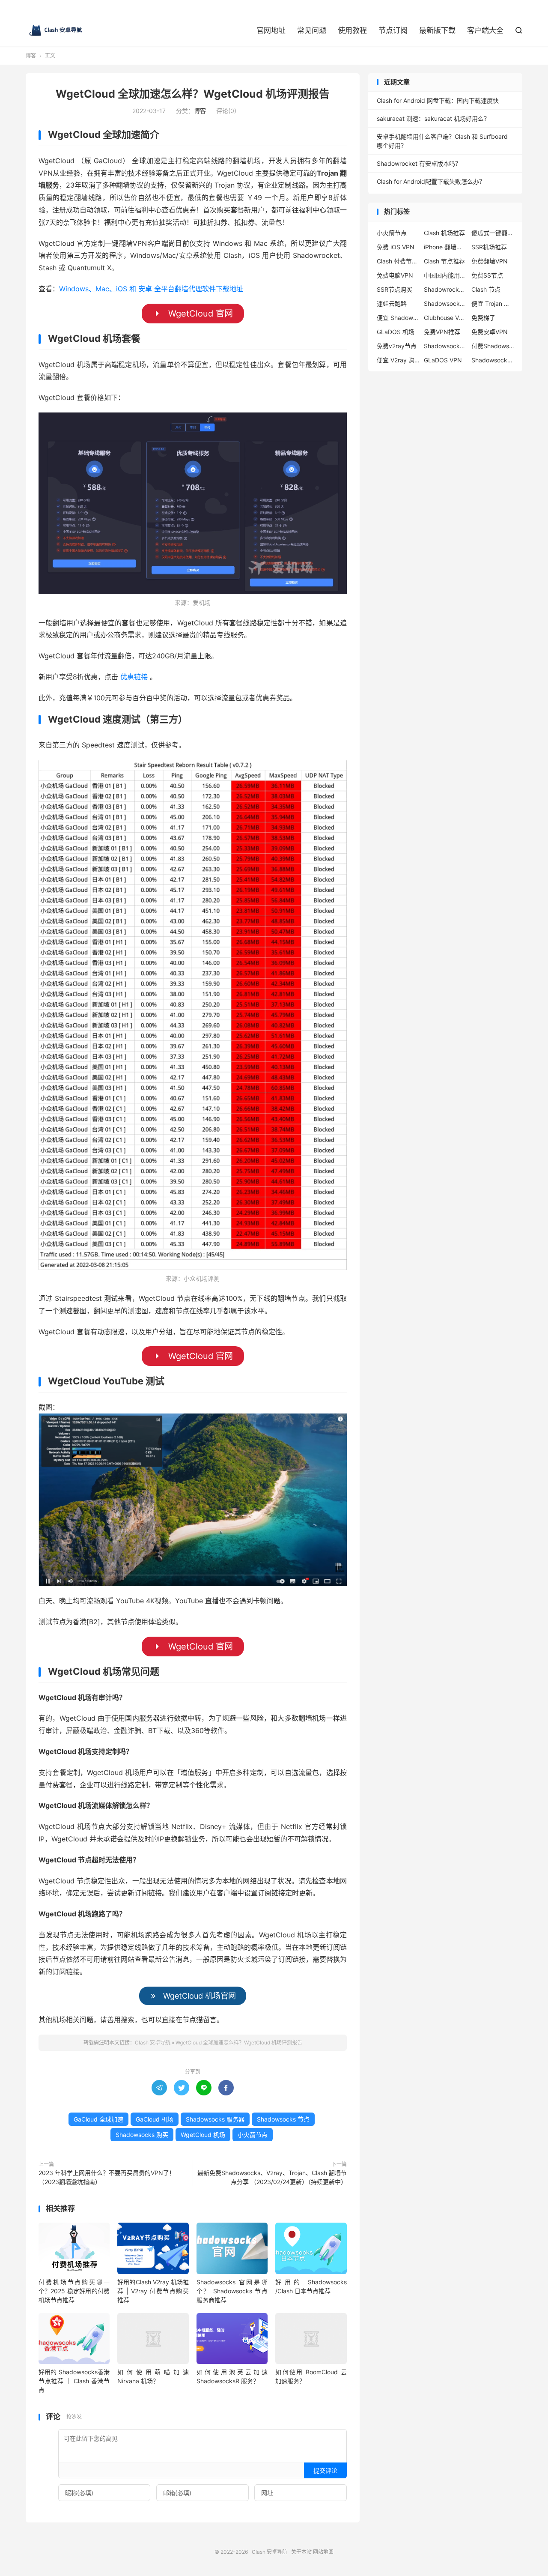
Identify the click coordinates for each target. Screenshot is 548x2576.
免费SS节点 (487, 275)
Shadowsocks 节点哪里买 (493, 360)
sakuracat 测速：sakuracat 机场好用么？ (433, 118)
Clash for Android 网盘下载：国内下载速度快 (438, 100)
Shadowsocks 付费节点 (445, 303)
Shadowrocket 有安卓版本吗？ (419, 163)
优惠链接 (134, 677)
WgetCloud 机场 (203, 2135)
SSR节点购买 (395, 289)
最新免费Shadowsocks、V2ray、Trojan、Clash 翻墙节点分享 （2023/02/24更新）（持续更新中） (272, 2177)
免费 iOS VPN (396, 247)
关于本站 (301, 2552)
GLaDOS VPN (443, 360)
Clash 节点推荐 (444, 261)
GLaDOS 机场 (396, 332)
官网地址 (271, 30)
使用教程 (352, 30)
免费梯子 (483, 318)
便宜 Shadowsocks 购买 (398, 318)
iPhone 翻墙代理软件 (445, 247)
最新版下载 (437, 30)
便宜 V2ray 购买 (398, 360)
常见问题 (312, 30)
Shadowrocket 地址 (445, 289)
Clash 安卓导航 (56, 30)
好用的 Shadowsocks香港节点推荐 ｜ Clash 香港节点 (74, 2381)
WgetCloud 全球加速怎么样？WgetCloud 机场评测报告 (193, 94)
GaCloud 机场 (155, 2119)
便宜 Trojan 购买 (493, 303)
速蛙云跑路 (392, 303)
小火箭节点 (253, 2135)
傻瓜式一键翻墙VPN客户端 (493, 233)
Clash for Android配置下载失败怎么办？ (431, 181)
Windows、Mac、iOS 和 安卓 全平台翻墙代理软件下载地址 (151, 289)
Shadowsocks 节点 (283, 2119)
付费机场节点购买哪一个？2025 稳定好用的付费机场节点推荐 (74, 2291)
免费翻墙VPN (490, 261)
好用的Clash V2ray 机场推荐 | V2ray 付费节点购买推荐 (153, 2291)
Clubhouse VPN (445, 318)
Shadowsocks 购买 (142, 2135)
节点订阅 (393, 30)
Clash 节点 (486, 289)
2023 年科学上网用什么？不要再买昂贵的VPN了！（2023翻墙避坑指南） (107, 2177)
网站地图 (323, 2552)
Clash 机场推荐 (444, 233)
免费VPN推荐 (442, 332)
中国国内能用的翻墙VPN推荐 (445, 275)
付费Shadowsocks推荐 (493, 346)
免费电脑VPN (395, 275)
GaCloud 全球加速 (98, 2119)
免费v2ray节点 (397, 346)
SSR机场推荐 (489, 247)
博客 (31, 55)
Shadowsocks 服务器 (215, 2119)
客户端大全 (485, 30)
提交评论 (325, 2470)
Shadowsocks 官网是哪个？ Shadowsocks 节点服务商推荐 (232, 2291)
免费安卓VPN (490, 332)
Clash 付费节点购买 (398, 261)
